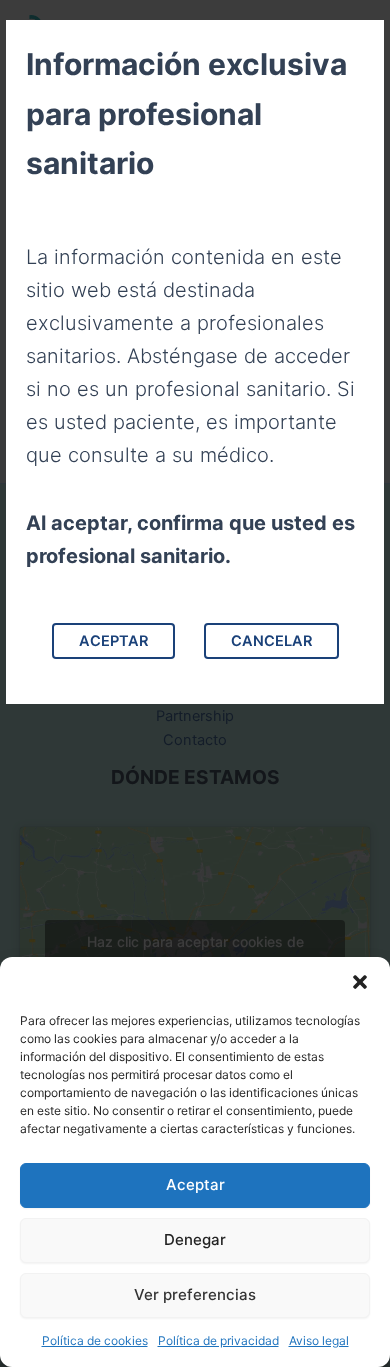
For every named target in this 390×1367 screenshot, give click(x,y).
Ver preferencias (195, 1294)
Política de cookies (95, 1340)
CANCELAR (271, 641)
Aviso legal (319, 1340)
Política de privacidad (218, 1340)
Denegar (195, 1239)
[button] (360, 982)
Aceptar (195, 1184)
